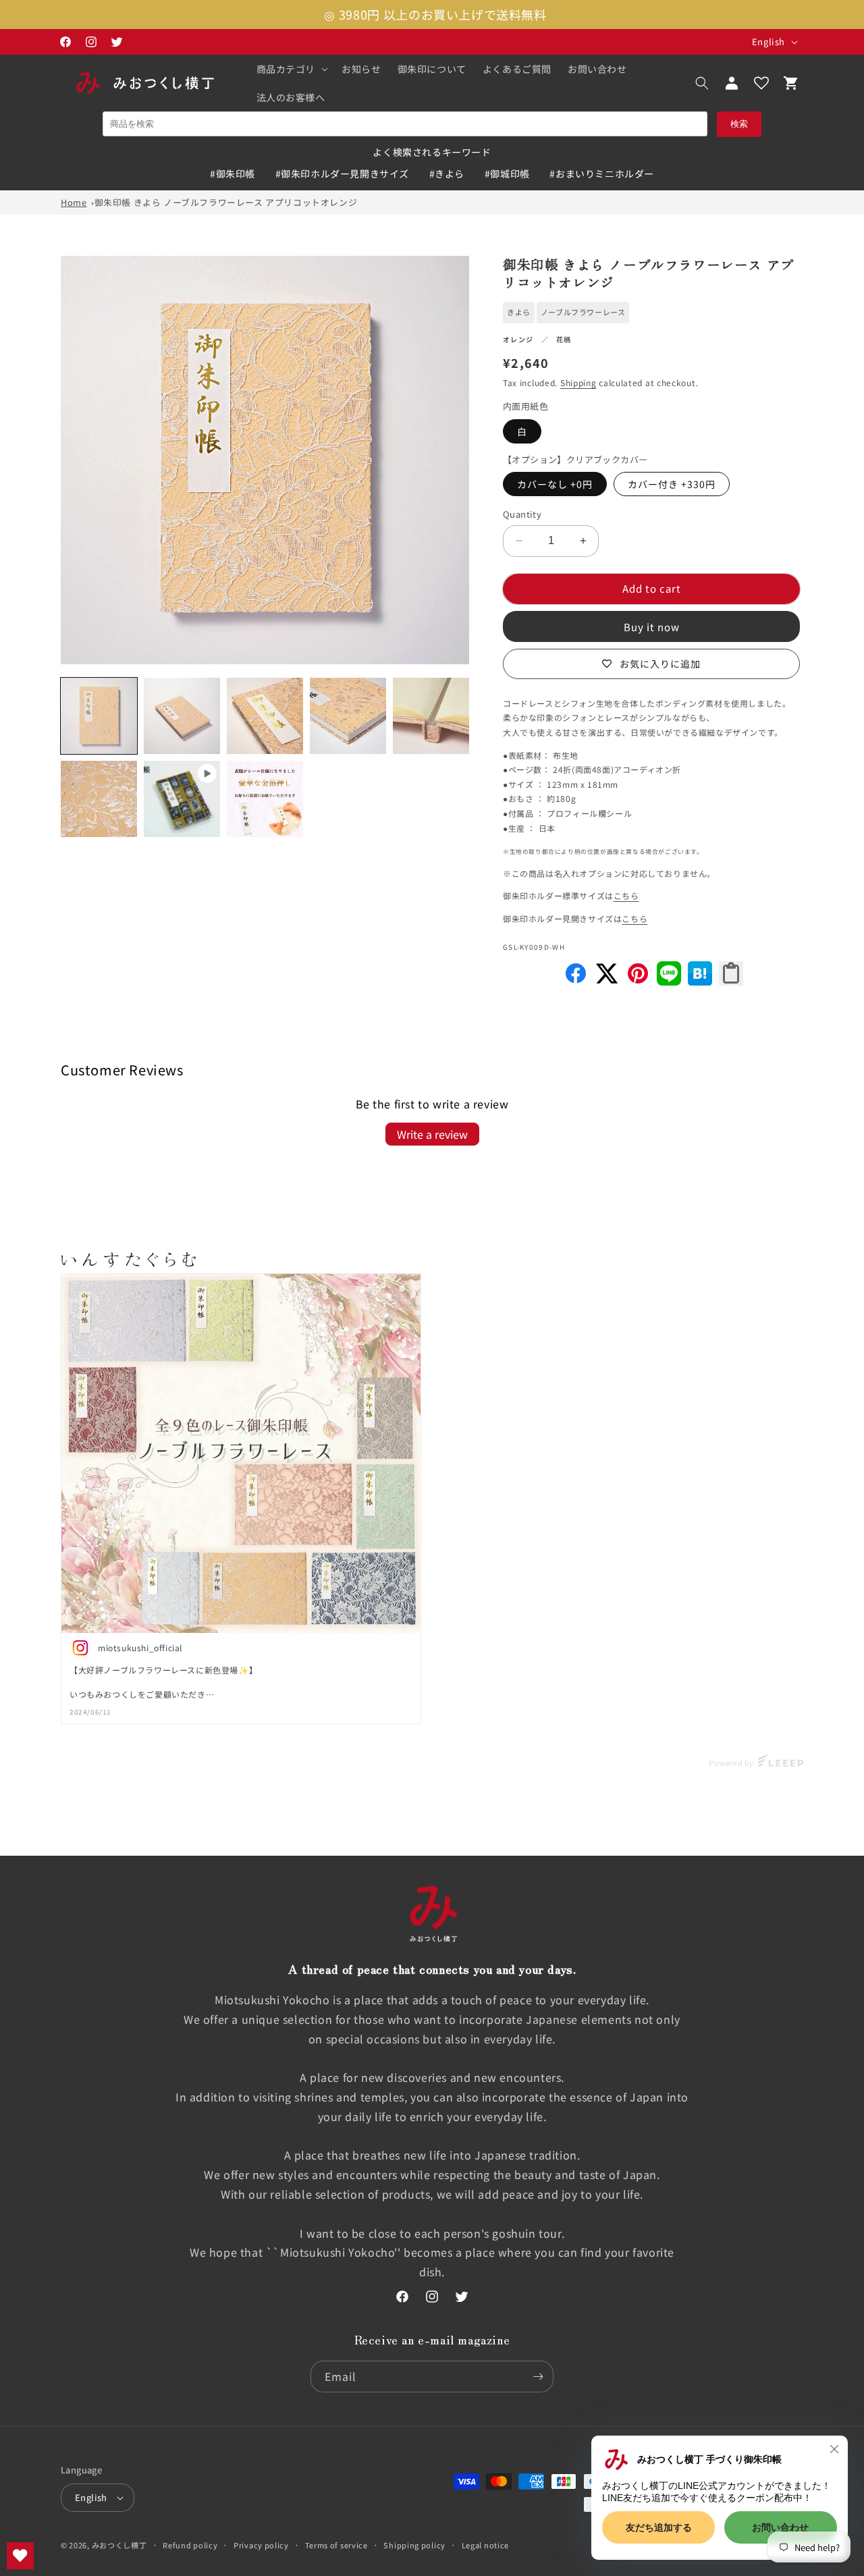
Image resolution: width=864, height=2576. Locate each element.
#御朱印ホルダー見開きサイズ (342, 173)
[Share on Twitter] (607, 981)
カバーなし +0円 (555, 484)
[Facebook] (576, 981)
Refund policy (190, 2545)
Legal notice (485, 2545)
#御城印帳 (507, 173)
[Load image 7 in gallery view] (265, 799)
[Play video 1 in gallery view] (182, 799)
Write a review (432, 1134)
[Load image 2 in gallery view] (182, 716)
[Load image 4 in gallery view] (348, 716)
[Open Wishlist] (761, 83)
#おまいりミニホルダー (602, 173)
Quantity (522, 514)
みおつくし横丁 (119, 2545)
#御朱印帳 (233, 173)
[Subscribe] (538, 2377)
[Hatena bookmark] (700, 981)
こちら (626, 895)
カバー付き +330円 (672, 484)
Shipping (578, 382)
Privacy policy (261, 2545)
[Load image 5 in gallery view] (431, 716)
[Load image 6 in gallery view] (99, 799)
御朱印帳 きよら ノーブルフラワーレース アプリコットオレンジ (226, 202)
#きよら (447, 173)
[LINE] (669, 981)
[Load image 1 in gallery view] (99, 716)
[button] (291, 69)
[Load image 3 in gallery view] (265, 716)
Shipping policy (414, 2545)
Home (74, 202)
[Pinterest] (638, 981)
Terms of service (336, 2545)
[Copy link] (731, 973)
